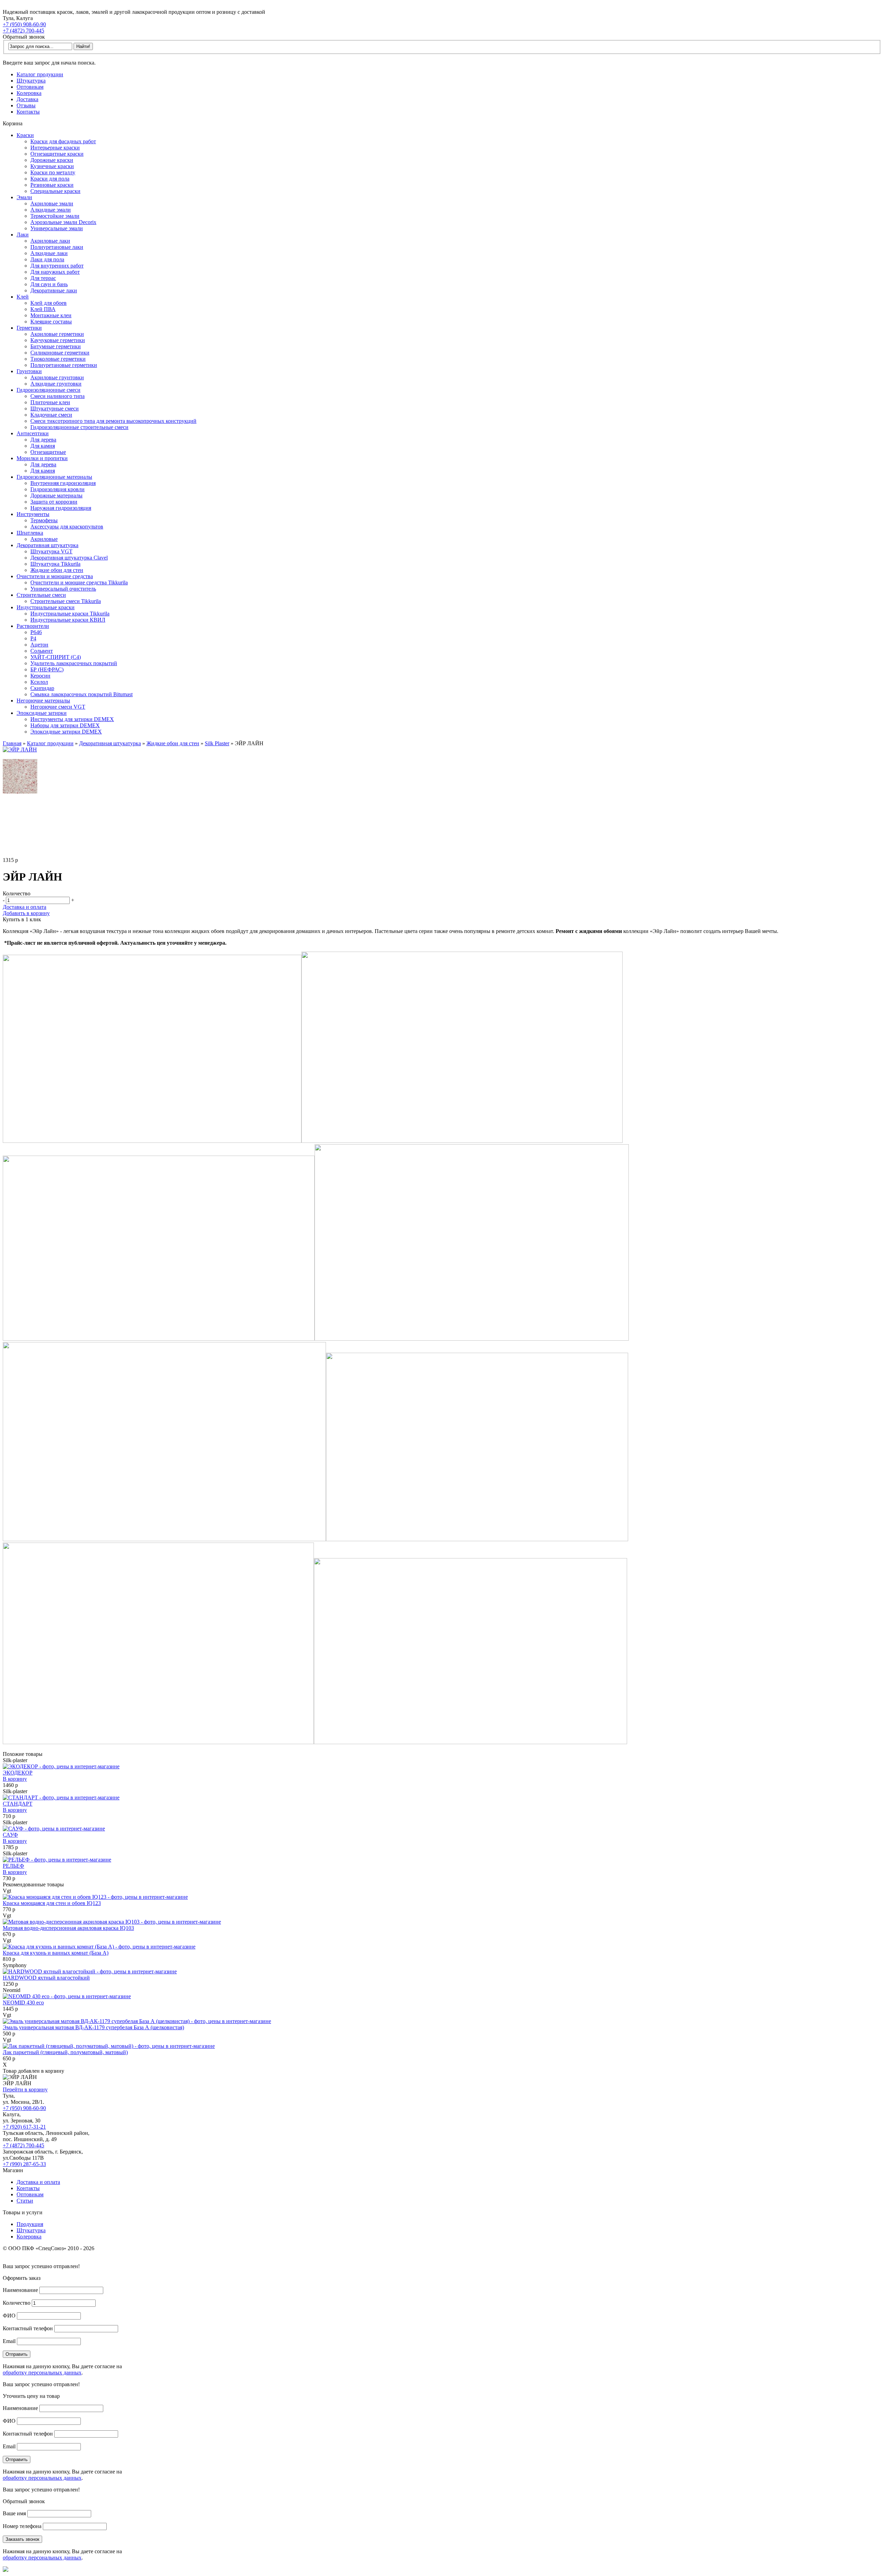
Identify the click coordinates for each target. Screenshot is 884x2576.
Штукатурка (31, 81)
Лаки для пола (47, 259)
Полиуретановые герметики (64, 365)
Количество (17, 2303)
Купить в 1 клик (22, 919)
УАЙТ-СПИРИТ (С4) (56, 657)
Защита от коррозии (54, 502)
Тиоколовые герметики (58, 359)
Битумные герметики (56, 346)
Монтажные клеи (51, 315)
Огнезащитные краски (57, 154)
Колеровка (29, 93)
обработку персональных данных (42, 2373)
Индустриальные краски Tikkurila (70, 614)
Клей (23, 297)
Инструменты (33, 514)
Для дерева (43, 440)
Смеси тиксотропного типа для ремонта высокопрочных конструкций (113, 421)
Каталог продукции (40, 74)
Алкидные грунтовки (56, 384)
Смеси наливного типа (57, 396)
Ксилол (39, 682)
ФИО (9, 2316)
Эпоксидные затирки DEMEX (66, 732)
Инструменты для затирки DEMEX (72, 719)
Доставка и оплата (25, 907)
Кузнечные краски (52, 166)
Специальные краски (55, 191)
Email (9, 2341)
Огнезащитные (48, 452)
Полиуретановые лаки (57, 247)
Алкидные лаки (49, 253)
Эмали (24, 197)
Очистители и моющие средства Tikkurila (79, 582)
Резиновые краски (52, 185)
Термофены (44, 520)
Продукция (30, 2224)
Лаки (23, 235)
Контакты (28, 112)
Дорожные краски (52, 160)
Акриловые (44, 539)
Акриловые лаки (50, 241)
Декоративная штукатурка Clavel (69, 558)
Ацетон (39, 645)
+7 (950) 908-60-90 (24, 24)
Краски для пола (50, 179)
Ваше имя (14, 2513)
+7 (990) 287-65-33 (24, 2164)
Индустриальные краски (46, 607)
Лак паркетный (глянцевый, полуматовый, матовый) (65, 2052)
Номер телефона (22, 2526)
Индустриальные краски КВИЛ (68, 620)
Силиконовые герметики (60, 353)
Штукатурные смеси (55, 409)
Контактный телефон (28, 2328)
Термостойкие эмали (55, 216)
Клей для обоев (49, 303)
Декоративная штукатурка (47, 545)
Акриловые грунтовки (57, 377)
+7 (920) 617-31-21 (24, 2127)
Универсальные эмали (57, 228)
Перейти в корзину (25, 2089)
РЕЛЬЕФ (13, 1866)
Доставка (27, 99)
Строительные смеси (41, 595)
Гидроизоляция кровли (57, 489)
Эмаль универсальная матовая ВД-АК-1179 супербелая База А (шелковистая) (93, 2027)
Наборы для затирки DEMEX (65, 725)
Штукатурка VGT (51, 551)
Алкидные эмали (51, 210)
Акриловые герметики (57, 334)
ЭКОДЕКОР (18, 1773)
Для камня (43, 446)
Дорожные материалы (56, 495)
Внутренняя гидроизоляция (63, 483)
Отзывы (26, 105)
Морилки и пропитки (42, 458)
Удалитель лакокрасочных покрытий (74, 663)
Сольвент (42, 651)
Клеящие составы (51, 322)
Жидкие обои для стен (57, 570)
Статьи (25, 2201)
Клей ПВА (43, 309)
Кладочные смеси (51, 415)
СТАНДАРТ (18, 1804)
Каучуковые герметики (58, 340)
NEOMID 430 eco (23, 2003)
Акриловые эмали (52, 203)
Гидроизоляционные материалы (54, 477)
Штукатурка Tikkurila (55, 564)
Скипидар (42, 688)
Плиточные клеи (50, 402)
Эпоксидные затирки (42, 713)
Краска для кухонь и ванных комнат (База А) (56, 1953)
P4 (33, 638)
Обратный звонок (24, 37)
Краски (25, 135)
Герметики (29, 328)
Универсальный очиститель (63, 589)
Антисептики (33, 433)
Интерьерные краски (55, 148)
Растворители (33, 626)
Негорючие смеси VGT (58, 707)
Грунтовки (29, 371)
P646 (36, 632)
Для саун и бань (49, 284)
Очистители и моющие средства (55, 576)
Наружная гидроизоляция (61, 508)
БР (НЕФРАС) (47, 669)
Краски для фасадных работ (63, 141)
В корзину (15, 1779)
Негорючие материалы (43, 701)
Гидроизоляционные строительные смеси (79, 427)
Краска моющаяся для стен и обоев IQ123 (52, 1903)
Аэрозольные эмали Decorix (63, 222)
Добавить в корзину (26, 913)
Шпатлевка (30, 533)
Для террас (43, 278)
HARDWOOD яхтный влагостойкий (46, 1978)
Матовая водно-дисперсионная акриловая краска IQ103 (68, 1928)
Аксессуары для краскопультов (67, 527)
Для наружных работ (55, 272)
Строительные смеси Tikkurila (66, 601)
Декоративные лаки (54, 290)
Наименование (20, 2290)
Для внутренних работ (57, 266)
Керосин (40, 676)
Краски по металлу (53, 172)
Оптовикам (30, 87)
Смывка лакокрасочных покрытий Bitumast (81, 694)
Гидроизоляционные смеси (49, 390)
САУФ (10, 1835)
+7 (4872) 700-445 (23, 31)
